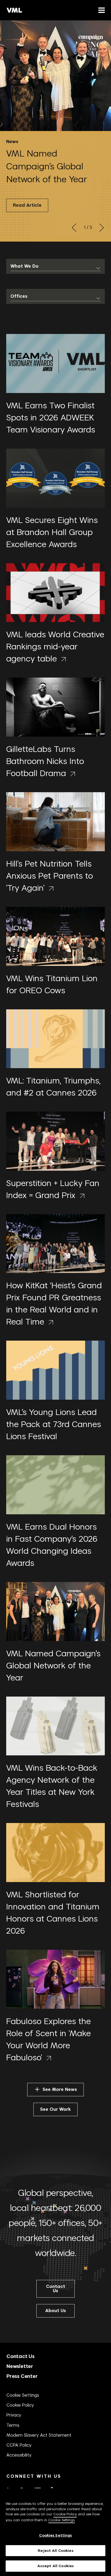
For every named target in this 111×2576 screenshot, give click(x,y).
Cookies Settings (55, 2535)
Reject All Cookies (55, 2551)
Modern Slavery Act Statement (39, 2435)
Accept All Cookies (55, 2566)
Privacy (14, 2415)
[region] (55, 2532)
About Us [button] (56, 2311)
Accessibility (19, 2455)
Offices (19, 296)
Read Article (27, 205)
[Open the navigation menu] (100, 10)
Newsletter (20, 2366)
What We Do (25, 266)
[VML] (15, 10)
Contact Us (20, 2356)
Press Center (22, 2376)
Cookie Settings (23, 2395)
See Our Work (55, 2109)
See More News (60, 2089)
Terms (13, 2425)
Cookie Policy (20, 2405)
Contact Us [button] (56, 2289)
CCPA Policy (19, 2445)
